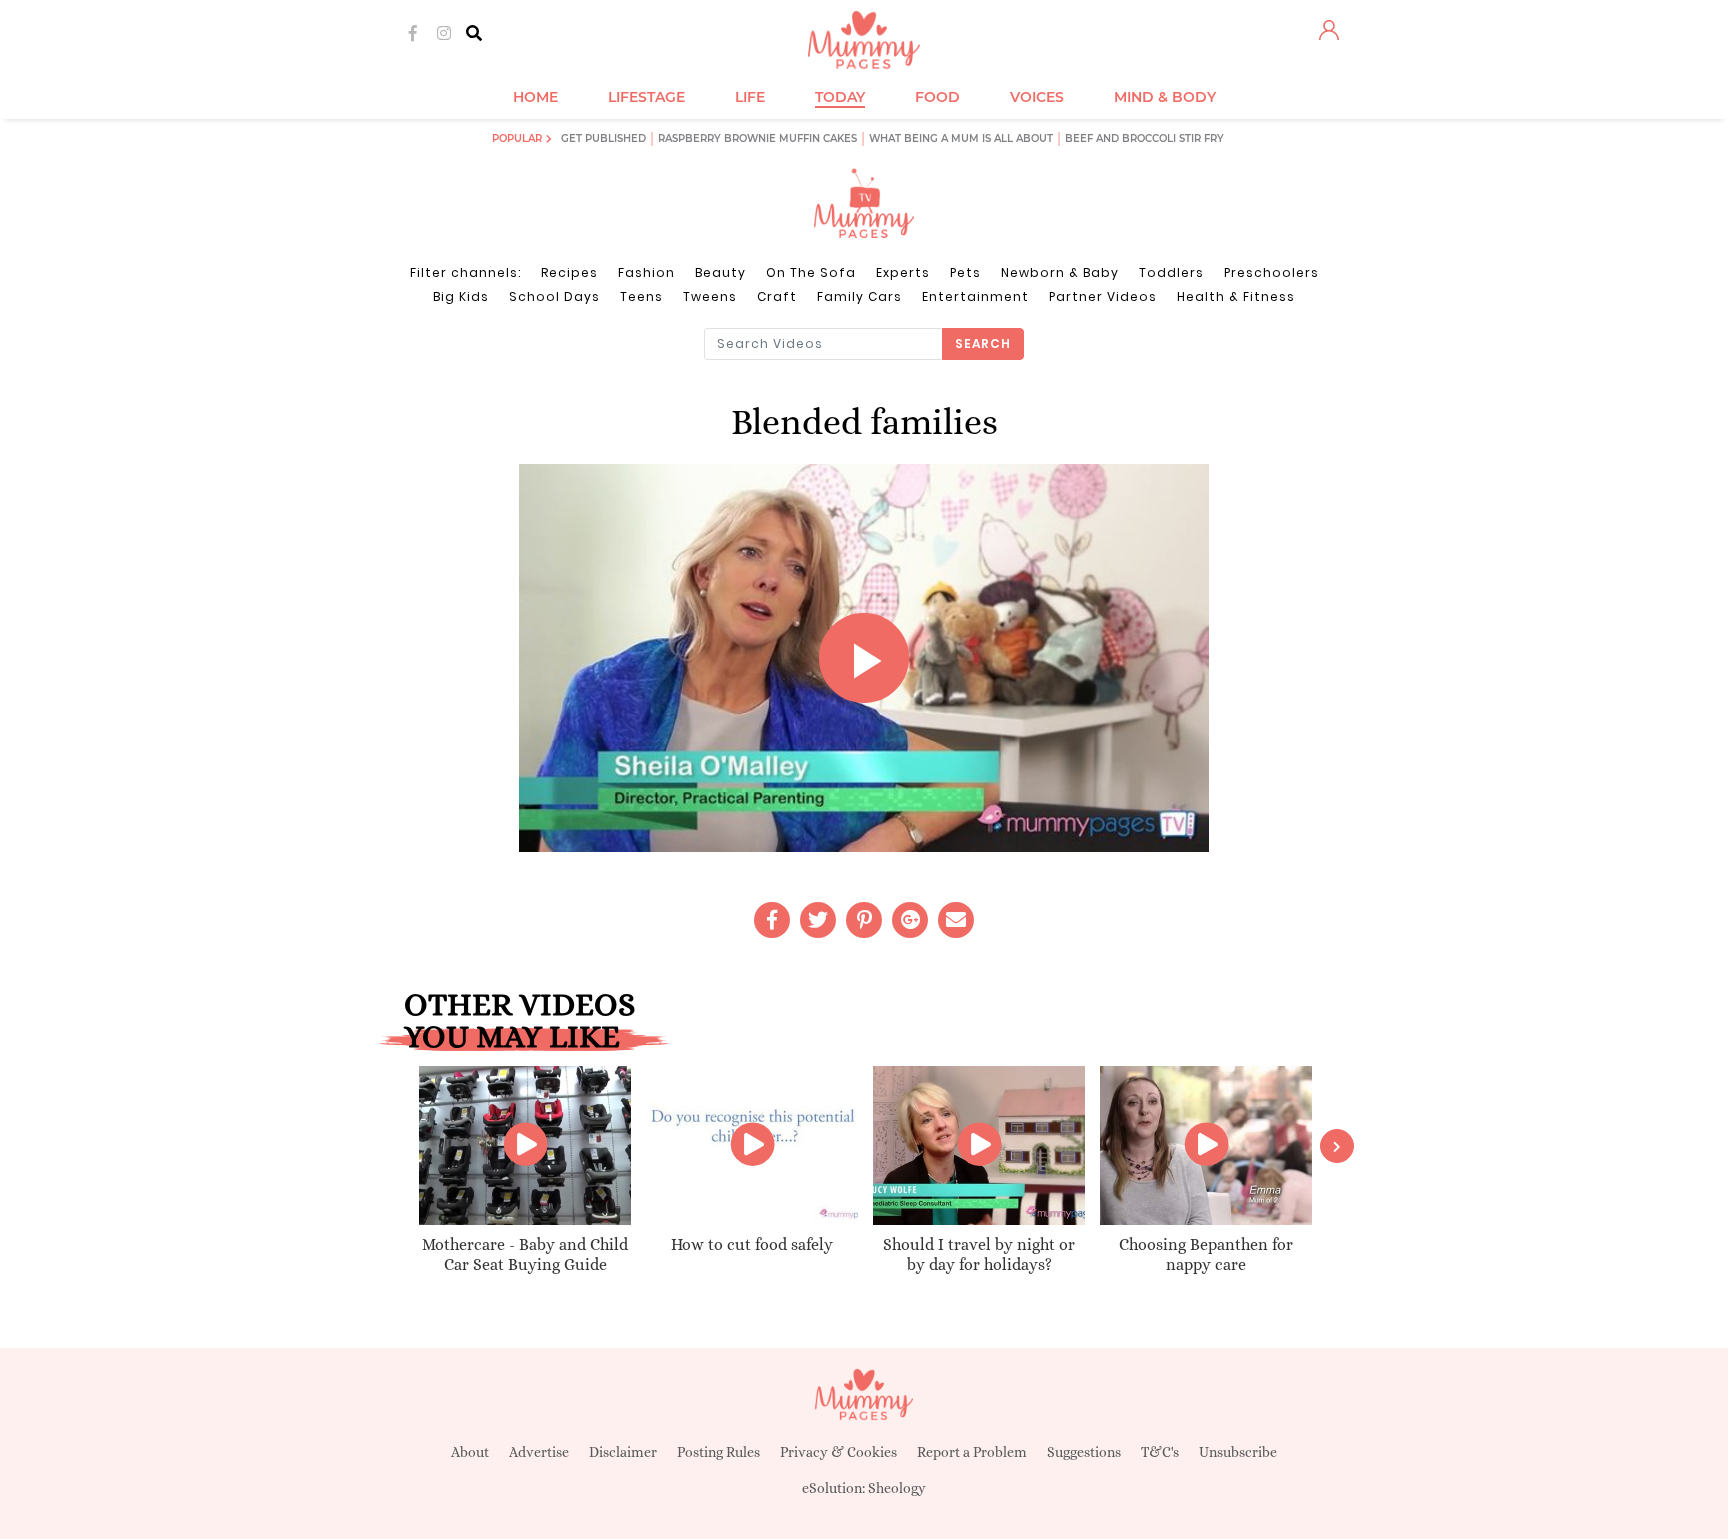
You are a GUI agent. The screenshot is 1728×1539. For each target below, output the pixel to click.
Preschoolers (1271, 272)
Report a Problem (972, 1452)
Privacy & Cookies (838, 1452)
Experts (903, 272)
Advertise (539, 1452)
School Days (554, 296)
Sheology (897, 1488)
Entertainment (975, 296)
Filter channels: (465, 272)
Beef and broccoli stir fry (1144, 138)
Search (983, 343)
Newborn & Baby (1060, 272)
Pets (965, 272)
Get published (603, 138)
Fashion (646, 272)
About (470, 1452)
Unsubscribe (1238, 1452)
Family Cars (859, 296)
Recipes (569, 272)
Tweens (710, 296)
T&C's (1160, 1452)
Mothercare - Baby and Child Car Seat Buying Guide (525, 1255)
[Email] (956, 920)
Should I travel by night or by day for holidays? (979, 1255)
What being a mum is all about (961, 138)
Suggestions (1084, 1452)
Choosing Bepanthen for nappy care (1206, 1255)
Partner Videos (1103, 296)
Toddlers (1171, 272)
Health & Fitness (1236, 296)
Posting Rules (718, 1452)
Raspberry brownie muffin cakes (757, 138)
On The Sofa (811, 272)
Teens (641, 296)
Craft (777, 296)
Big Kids (461, 296)
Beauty (720, 272)
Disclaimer (623, 1452)
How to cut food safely (752, 1244)
